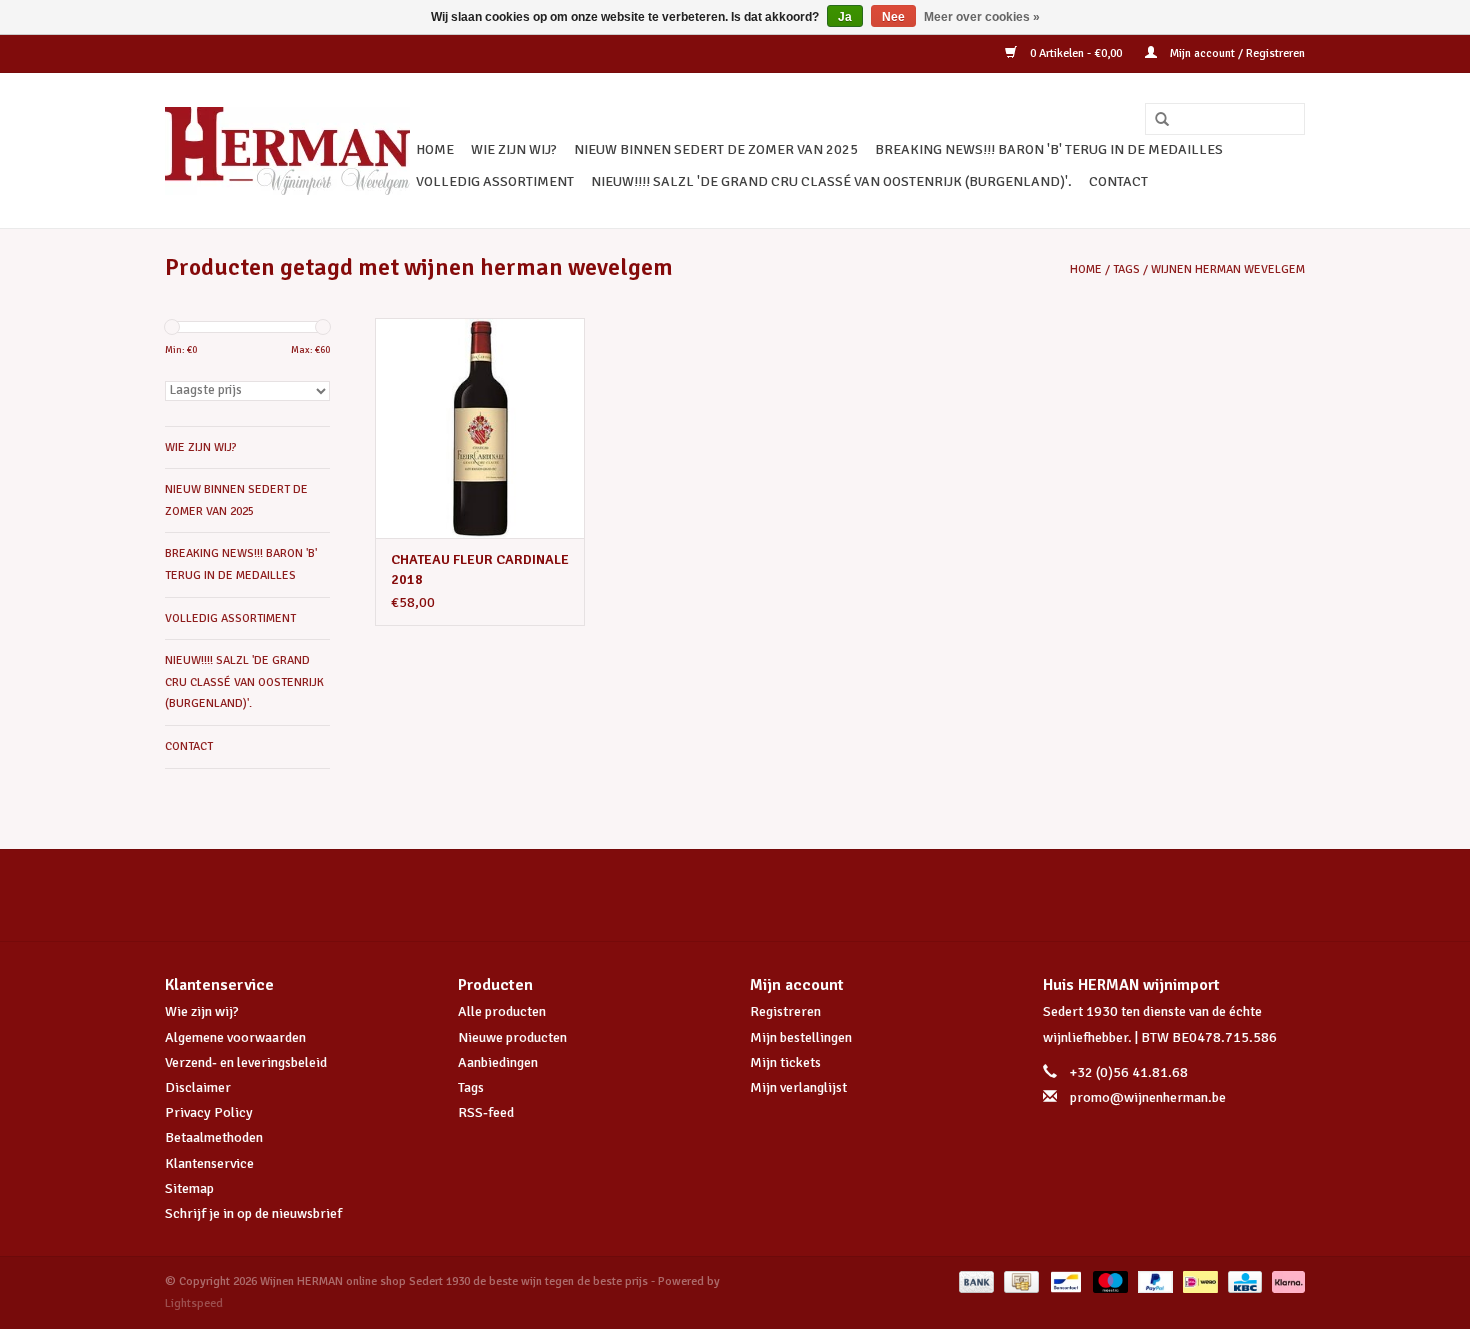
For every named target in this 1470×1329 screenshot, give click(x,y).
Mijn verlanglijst (798, 1087)
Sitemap (189, 1188)
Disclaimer (198, 1087)
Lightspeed (194, 1303)
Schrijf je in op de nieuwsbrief (253, 1213)
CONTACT (1118, 181)
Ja (845, 17)
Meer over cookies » (982, 17)
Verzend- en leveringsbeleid (246, 1062)
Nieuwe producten (512, 1037)
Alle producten (502, 1011)
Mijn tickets (785, 1062)
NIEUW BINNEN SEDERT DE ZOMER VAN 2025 (716, 149)
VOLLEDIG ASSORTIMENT (495, 181)
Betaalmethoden (214, 1137)
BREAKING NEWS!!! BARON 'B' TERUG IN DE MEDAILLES (1049, 149)
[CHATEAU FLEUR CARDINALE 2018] (480, 428)
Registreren (785, 1011)
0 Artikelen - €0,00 (1076, 53)
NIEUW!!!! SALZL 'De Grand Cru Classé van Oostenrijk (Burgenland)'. (831, 181)
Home (435, 149)
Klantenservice (209, 1163)
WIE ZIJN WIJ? (514, 149)
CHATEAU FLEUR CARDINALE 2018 (480, 569)
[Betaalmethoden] (974, 1281)
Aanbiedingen (498, 1062)
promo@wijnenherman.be (1148, 1097)
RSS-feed (486, 1112)
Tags (1126, 269)
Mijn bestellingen (801, 1037)
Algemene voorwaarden (235, 1037)
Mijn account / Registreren (1236, 53)
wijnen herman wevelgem (1228, 269)
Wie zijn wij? (202, 1011)
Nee (893, 17)
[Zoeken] (1155, 120)
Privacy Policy (209, 1112)
